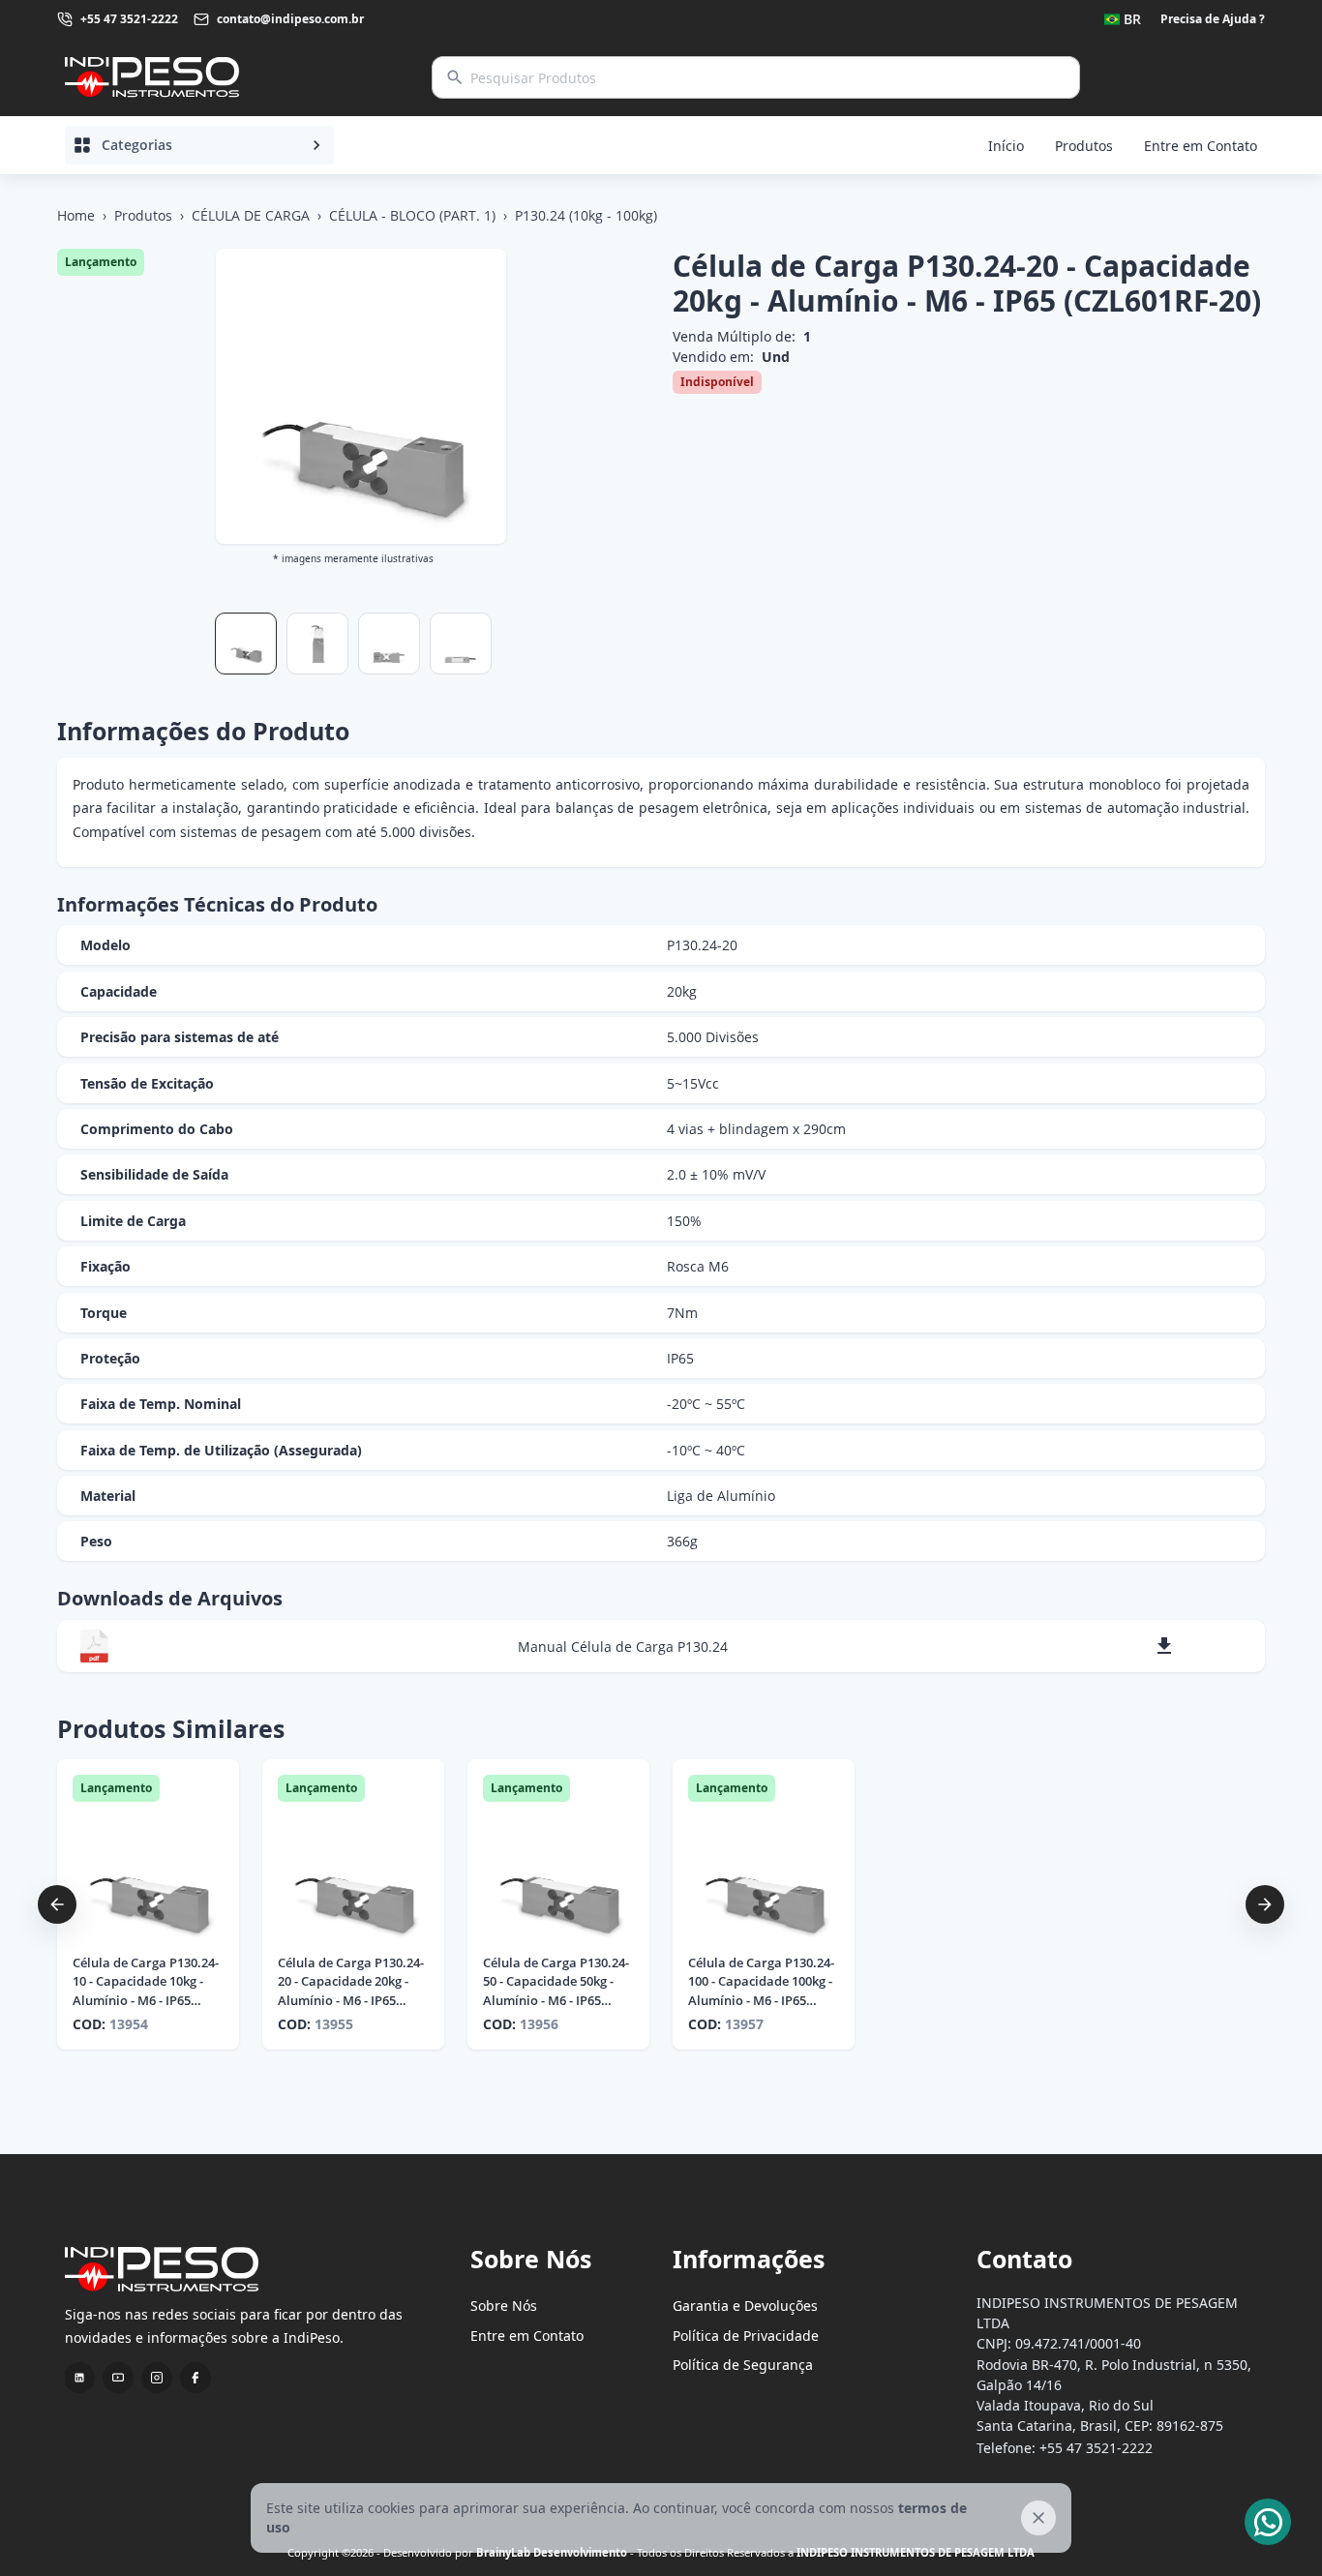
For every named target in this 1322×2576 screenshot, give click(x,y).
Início (1006, 146)
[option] (148, 1904)
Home (76, 215)
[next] (1265, 1904)
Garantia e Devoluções (745, 2306)
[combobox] (1123, 19)
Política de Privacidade (746, 2336)
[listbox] (661, 1904)
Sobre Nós (504, 2306)
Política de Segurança (743, 2365)
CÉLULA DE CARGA (251, 215)
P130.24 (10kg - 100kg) (586, 215)
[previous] (57, 1904)
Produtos (1084, 146)
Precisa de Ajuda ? (1213, 19)
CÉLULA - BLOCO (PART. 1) (412, 215)
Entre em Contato (1201, 146)
